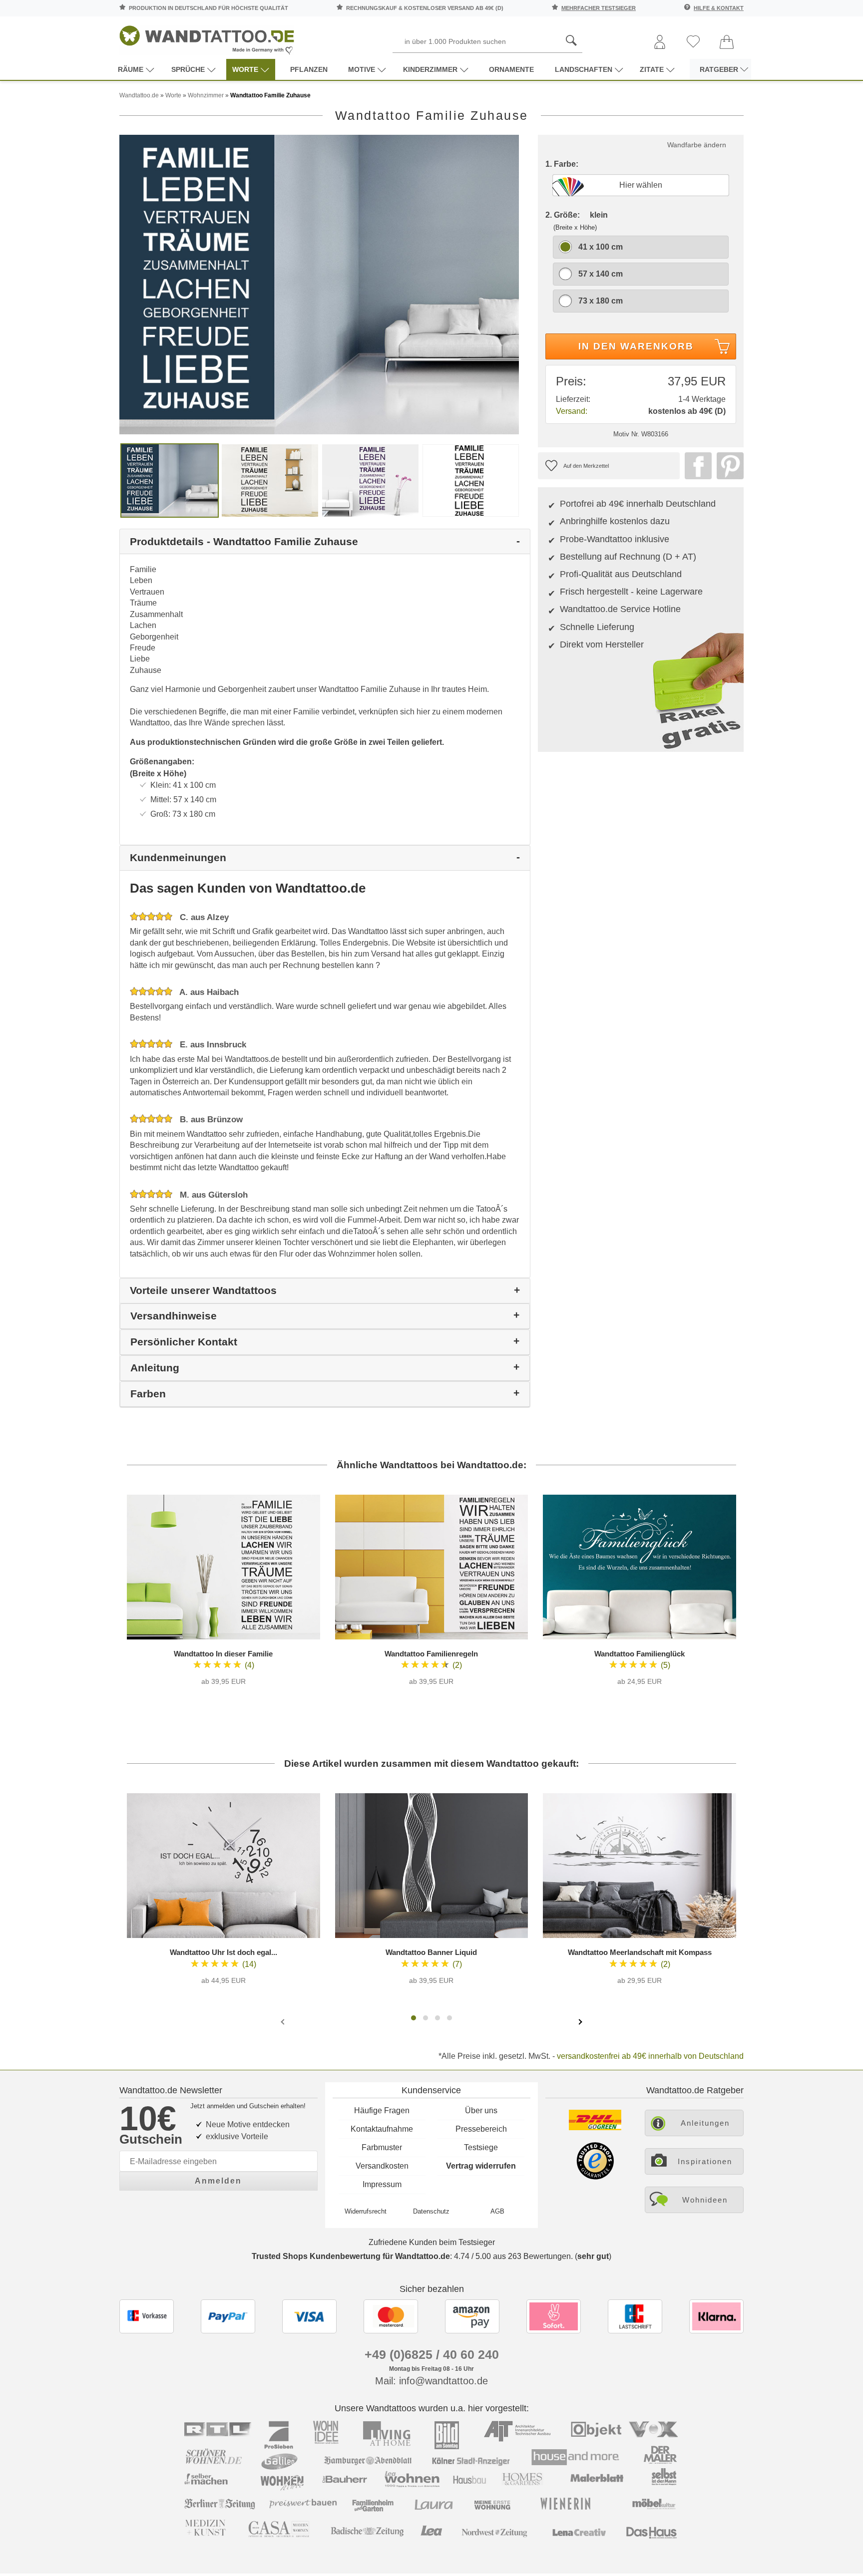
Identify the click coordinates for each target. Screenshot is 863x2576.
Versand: (572, 411)
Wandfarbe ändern (697, 145)
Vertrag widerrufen (481, 2166)
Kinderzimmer (430, 69)
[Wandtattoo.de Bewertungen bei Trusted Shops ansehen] (595, 2177)
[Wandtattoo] (207, 37)
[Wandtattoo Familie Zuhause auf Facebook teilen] (696, 466)
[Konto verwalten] (660, 43)
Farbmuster (382, 2147)
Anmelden (218, 2181)
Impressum (382, 2184)
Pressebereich (481, 2129)
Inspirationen (705, 2161)
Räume (131, 69)
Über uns (481, 2110)
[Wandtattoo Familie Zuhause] (319, 284)
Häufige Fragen (382, 2110)
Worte (245, 69)
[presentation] (284, 2021)
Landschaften (584, 69)
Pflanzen (309, 69)
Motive (362, 69)
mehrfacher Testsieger (599, 8)
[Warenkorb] (727, 43)
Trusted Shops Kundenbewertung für (351, 2256)
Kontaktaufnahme (382, 2129)
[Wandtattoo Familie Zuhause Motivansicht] (270, 480)
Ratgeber (719, 69)
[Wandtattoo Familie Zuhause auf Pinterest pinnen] (728, 466)
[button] (414, 2018)
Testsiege (481, 2147)
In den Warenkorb (636, 346)
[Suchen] (571, 41)
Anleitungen (705, 2123)
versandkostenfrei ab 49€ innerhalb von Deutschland (650, 2056)
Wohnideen (705, 2200)
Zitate (652, 69)
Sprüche (188, 69)
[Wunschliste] (693, 42)
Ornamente (511, 69)
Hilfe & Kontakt (719, 8)
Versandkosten (382, 2166)
